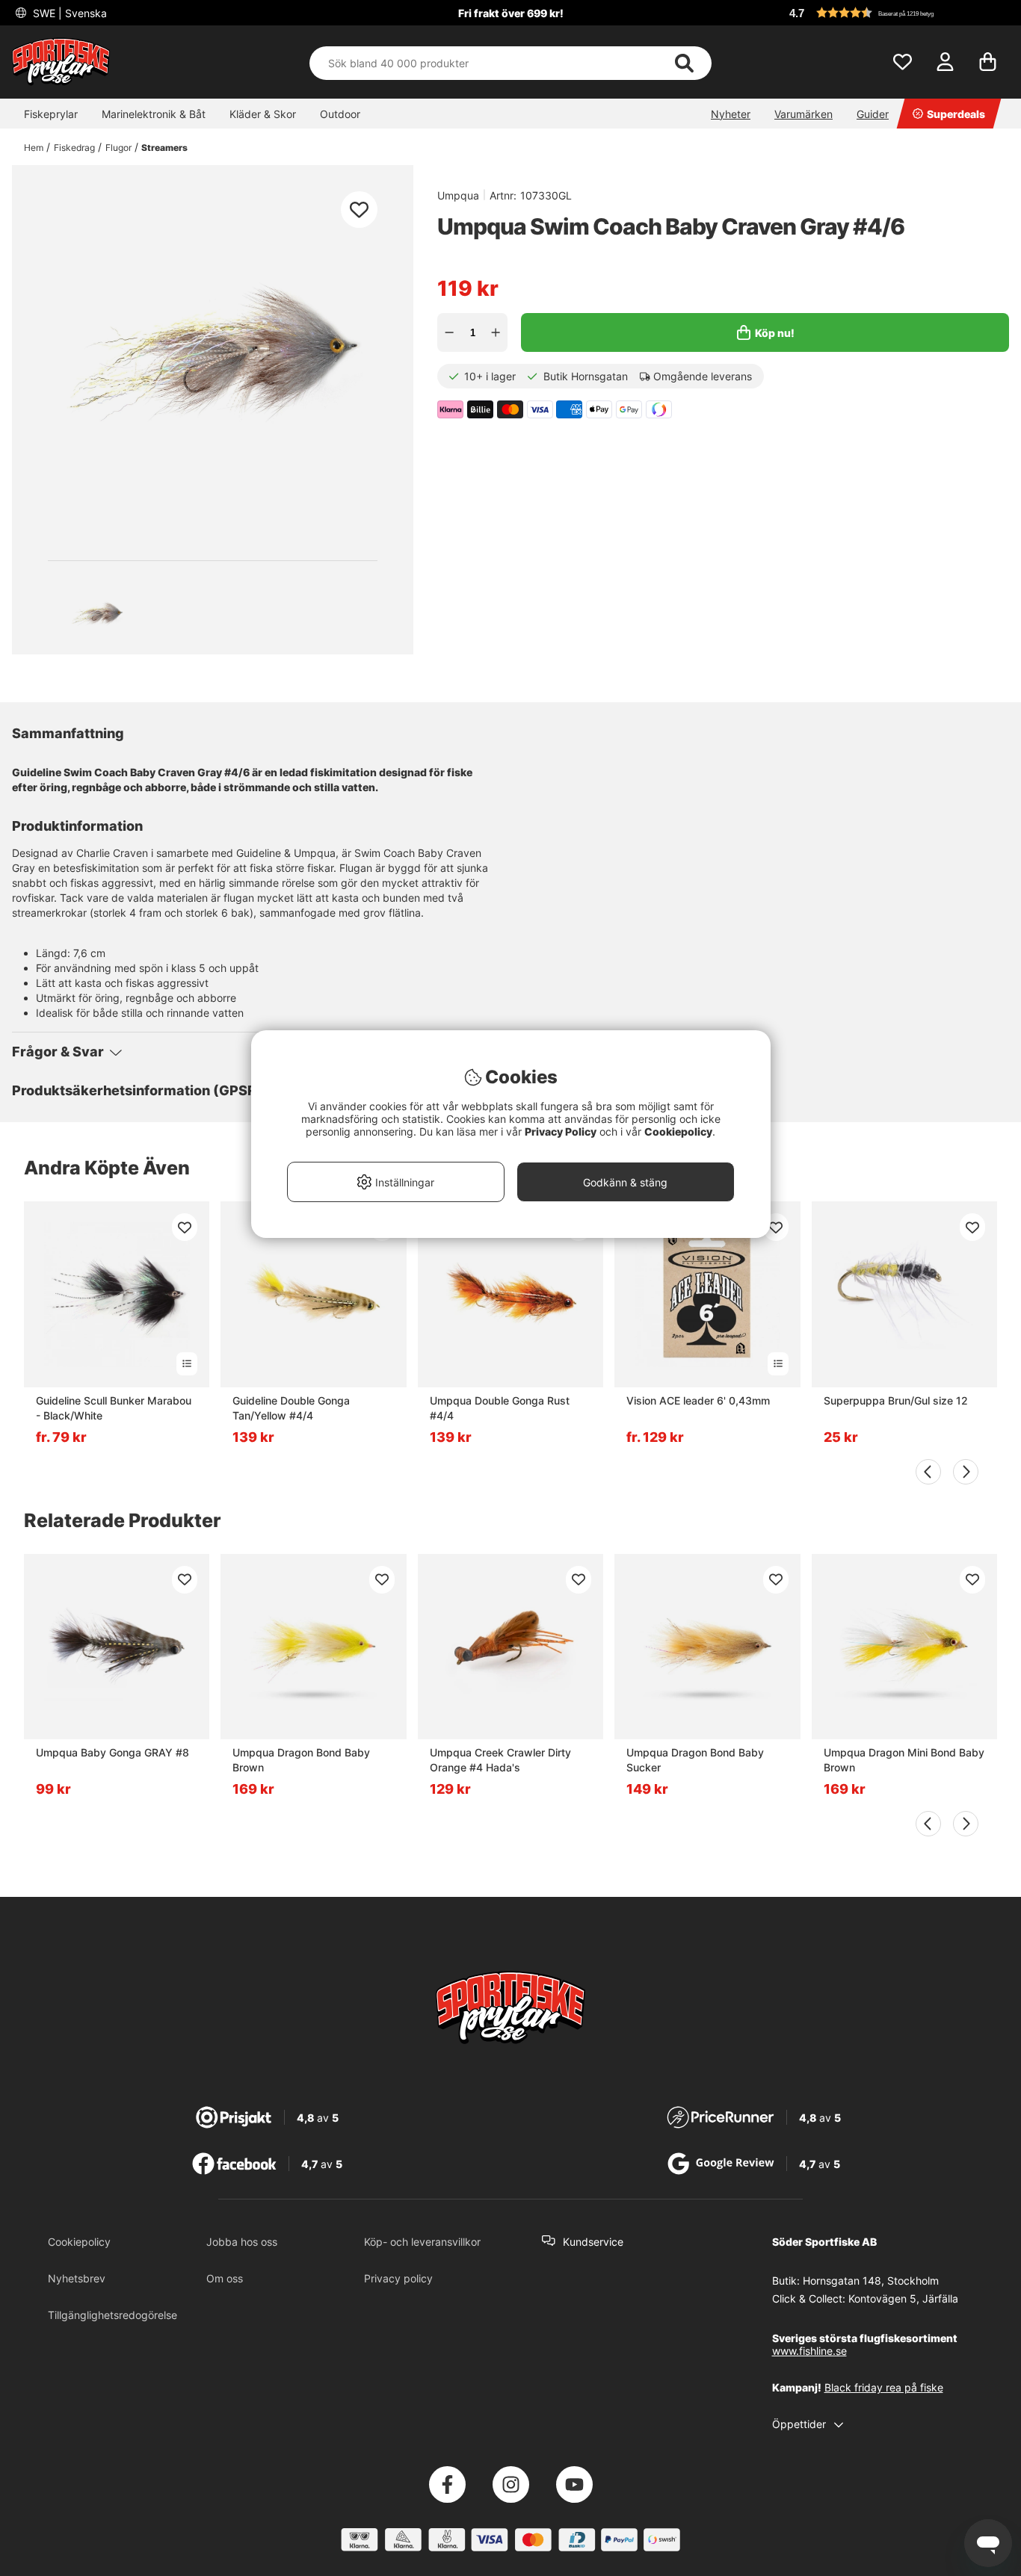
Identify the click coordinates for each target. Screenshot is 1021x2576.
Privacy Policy (561, 1131)
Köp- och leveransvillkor (422, 2242)
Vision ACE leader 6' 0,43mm (698, 1400)
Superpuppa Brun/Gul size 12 (896, 1400)
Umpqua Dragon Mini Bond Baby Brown (904, 1760)
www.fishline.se (809, 2351)
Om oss (225, 2278)
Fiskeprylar (51, 114)
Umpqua (458, 195)
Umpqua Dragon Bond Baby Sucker (695, 1760)
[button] (897, 13)
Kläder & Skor (263, 114)
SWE (68, 13)
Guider (873, 114)
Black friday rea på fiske (884, 2387)
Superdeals (956, 114)
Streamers (164, 148)
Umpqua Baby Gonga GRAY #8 (112, 1752)
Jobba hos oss (242, 2242)
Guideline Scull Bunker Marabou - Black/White (114, 1408)
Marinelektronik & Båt (154, 114)
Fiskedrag (74, 148)
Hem (34, 148)
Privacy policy (398, 2278)
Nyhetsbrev (77, 2278)
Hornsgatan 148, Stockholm (871, 2281)
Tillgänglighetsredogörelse (112, 2315)
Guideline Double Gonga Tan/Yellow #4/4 (291, 1408)
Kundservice (593, 2242)
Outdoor (340, 114)
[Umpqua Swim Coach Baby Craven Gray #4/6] (97, 613)
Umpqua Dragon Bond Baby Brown (301, 1760)
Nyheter (731, 114)
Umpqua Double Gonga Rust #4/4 (500, 1408)
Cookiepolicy (79, 2242)
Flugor (118, 148)
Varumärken (803, 114)
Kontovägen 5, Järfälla (903, 2298)
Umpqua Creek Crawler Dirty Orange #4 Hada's (500, 1760)
